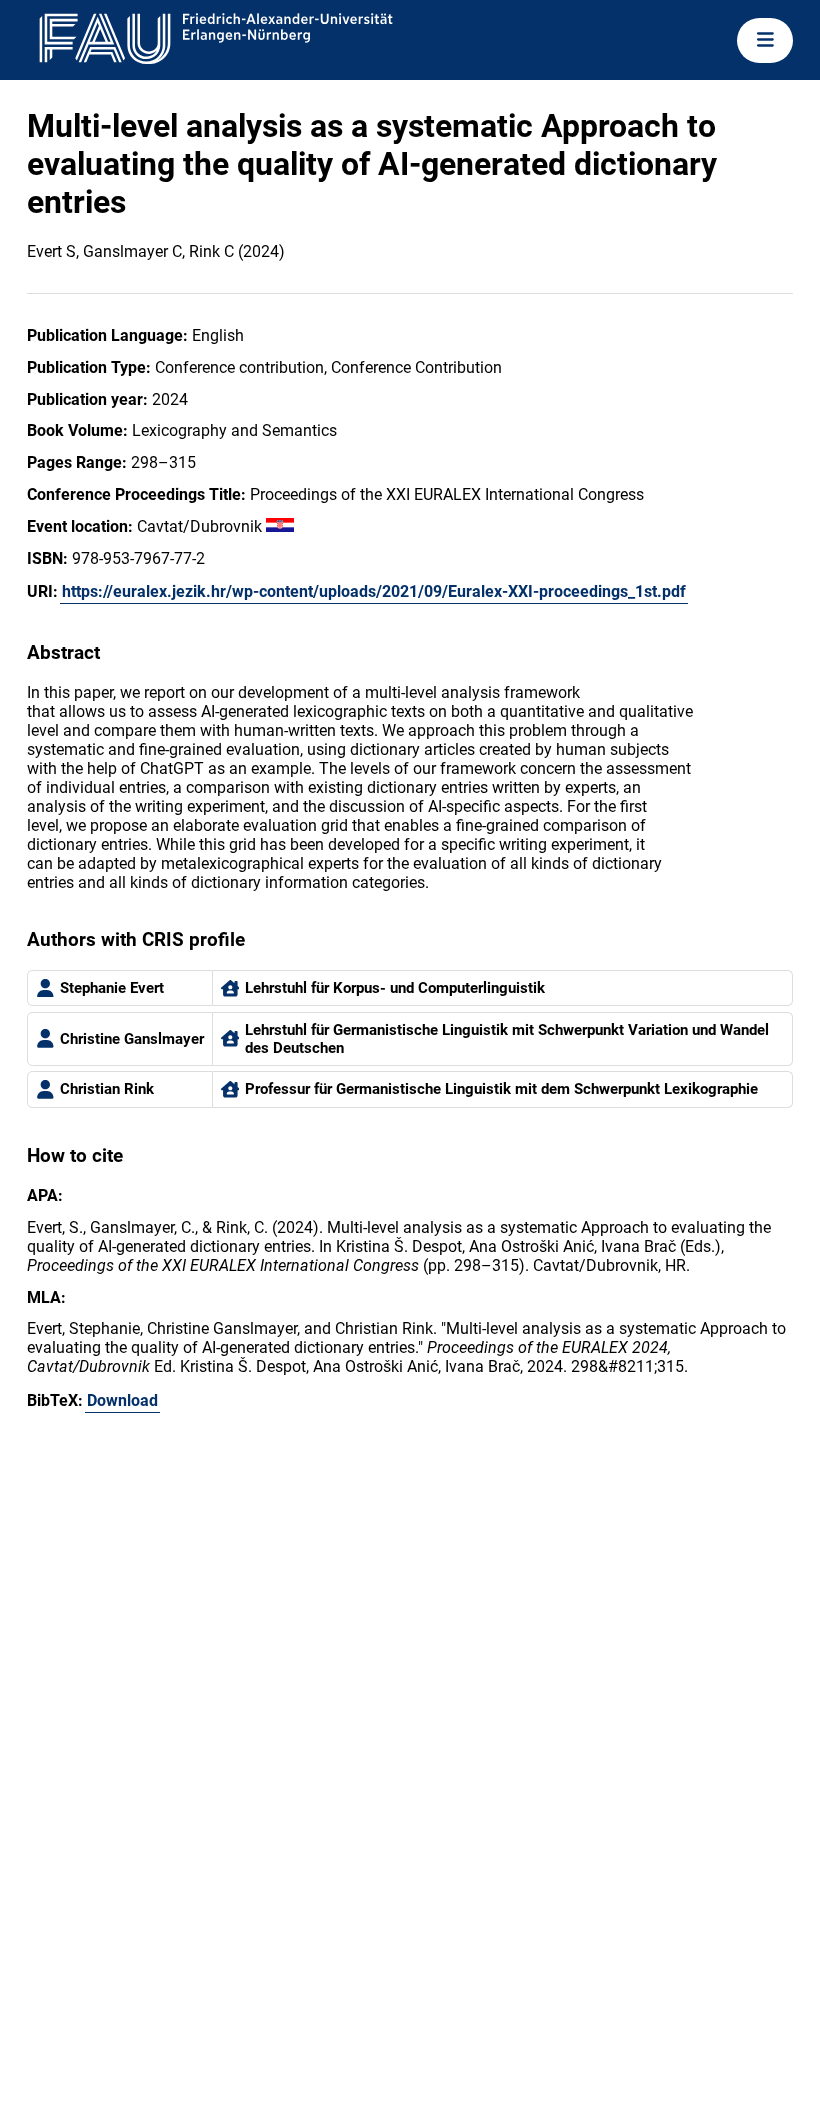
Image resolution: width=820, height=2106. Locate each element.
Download (122, 1400)
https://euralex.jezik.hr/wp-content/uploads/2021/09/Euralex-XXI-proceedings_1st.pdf (374, 591)
